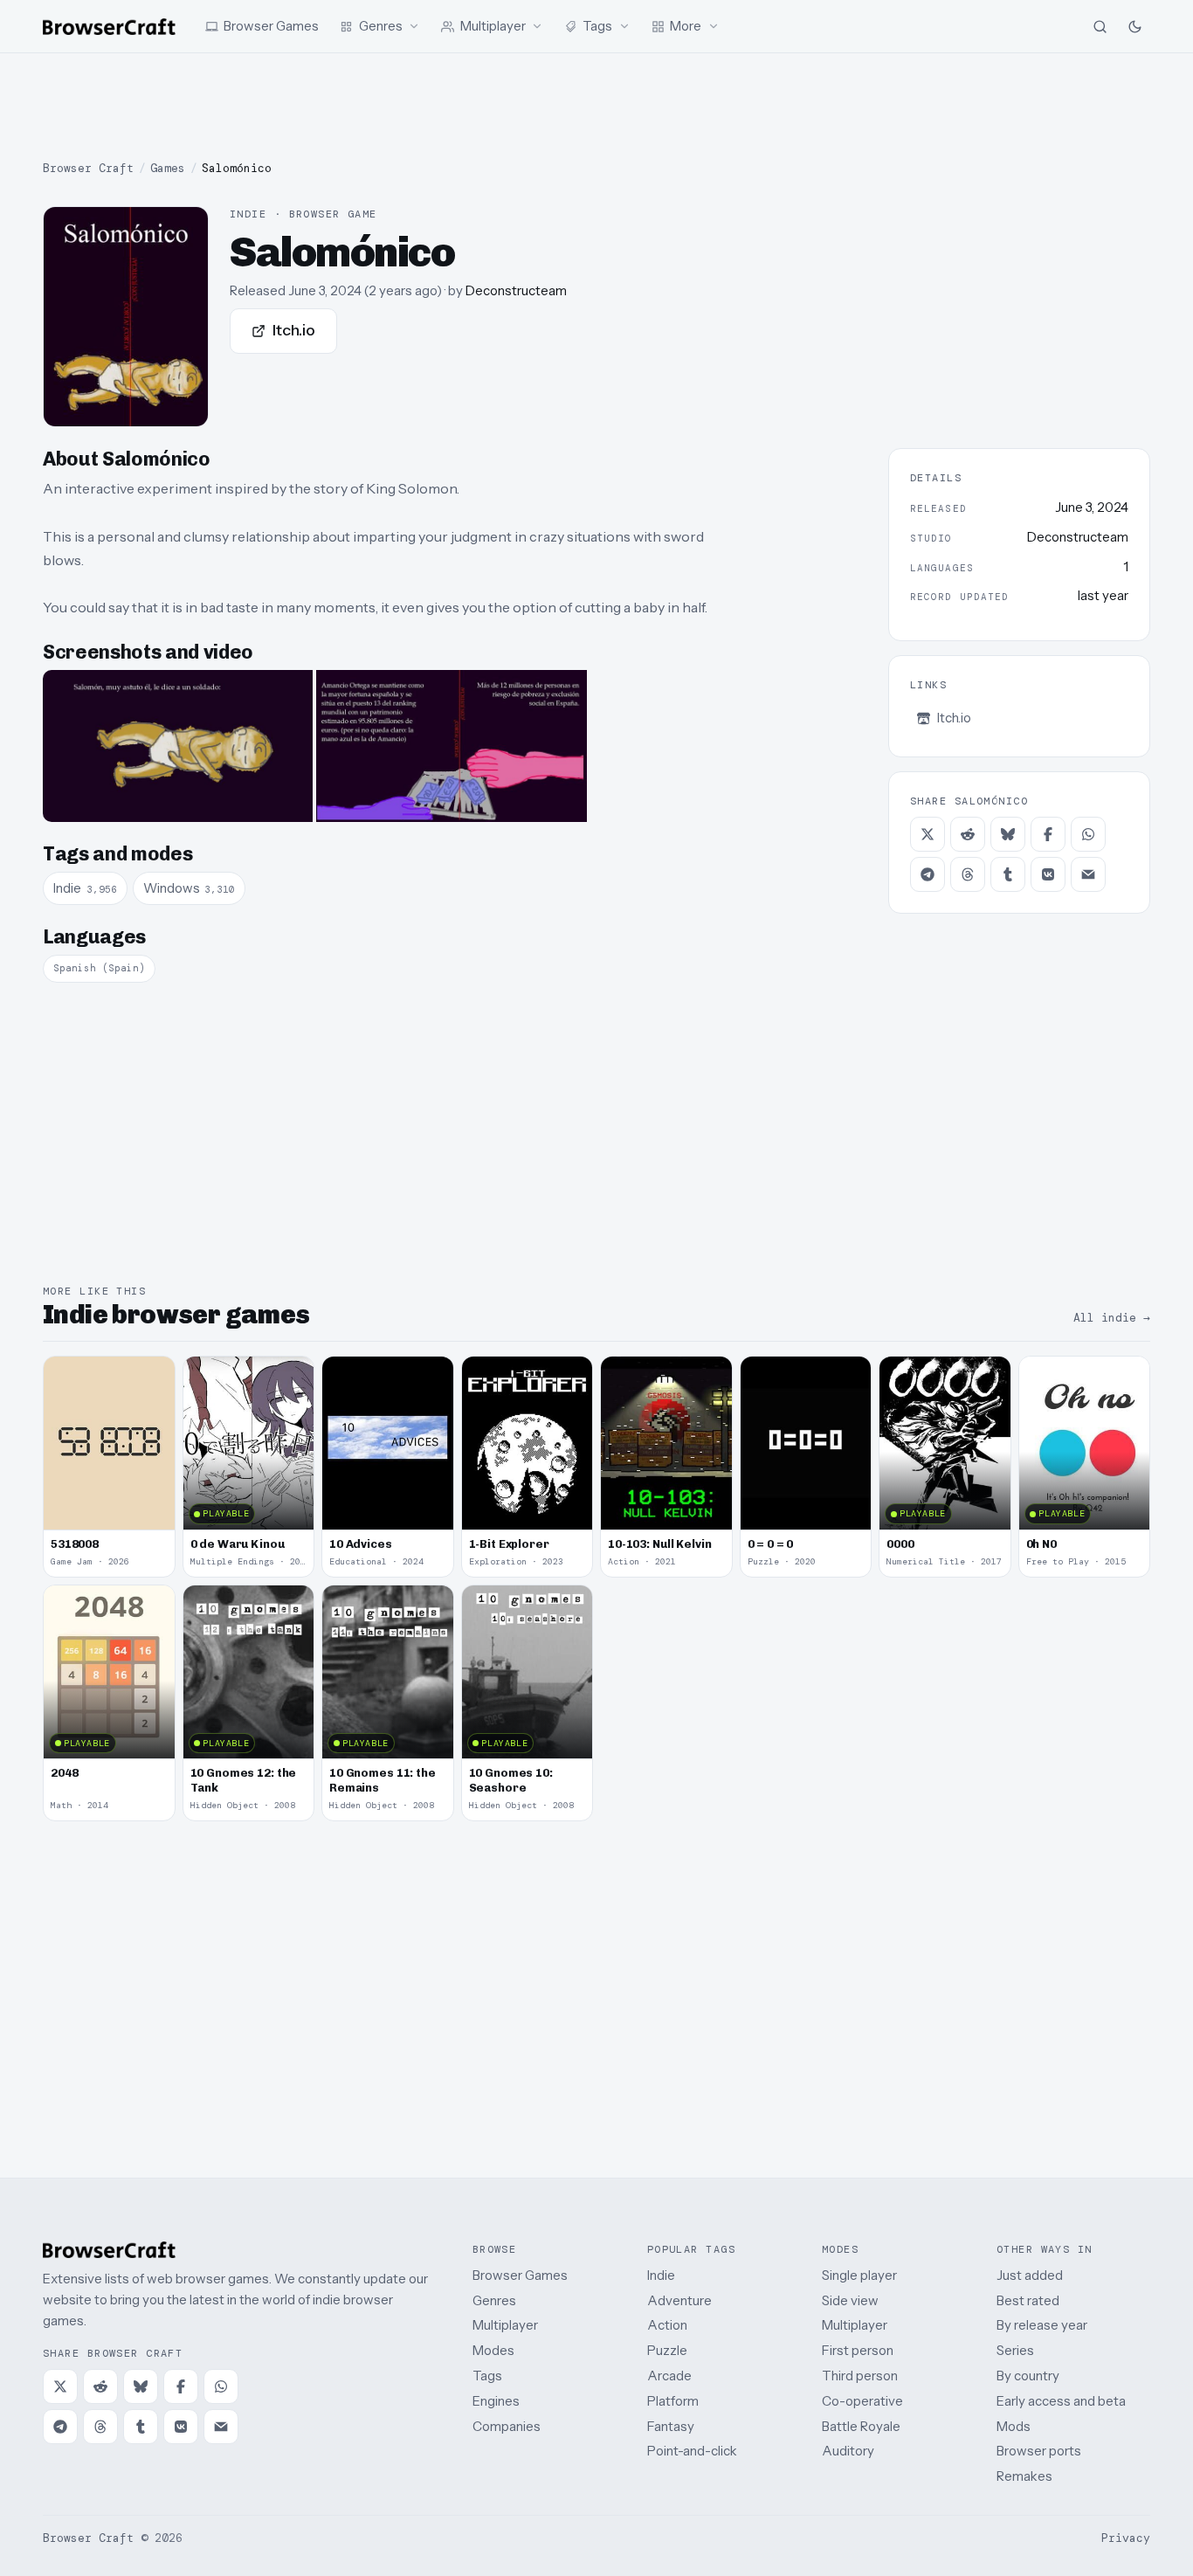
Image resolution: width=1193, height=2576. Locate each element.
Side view (850, 2300)
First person (858, 2350)
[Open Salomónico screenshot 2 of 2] (451, 746)
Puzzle (667, 2350)
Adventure (679, 2300)
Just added (1030, 2275)
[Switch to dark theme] (1134, 26)
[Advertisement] (596, 107)
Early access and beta (1061, 2401)
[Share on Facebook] (1048, 834)
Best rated (1028, 2300)
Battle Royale (861, 2426)
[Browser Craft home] (109, 27)
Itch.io (294, 330)
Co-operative (862, 2401)
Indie (661, 2275)
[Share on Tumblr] (1008, 874)
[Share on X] (928, 834)
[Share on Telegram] (928, 874)
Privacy (1126, 2538)
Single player (859, 2275)
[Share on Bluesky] (1008, 834)
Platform (673, 2401)
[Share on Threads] (968, 874)
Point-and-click (692, 2451)
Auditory (848, 2451)
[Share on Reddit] (968, 834)
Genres (494, 2300)
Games (168, 168)
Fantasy (671, 2426)
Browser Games (520, 2275)
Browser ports (1039, 2451)
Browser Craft (88, 168)
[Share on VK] (1048, 874)
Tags (487, 2376)
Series (1015, 2350)
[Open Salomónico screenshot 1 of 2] (178, 746)
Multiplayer (505, 2325)
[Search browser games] (1100, 26)
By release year (1042, 2325)
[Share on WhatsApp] (1088, 834)
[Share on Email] (1088, 874)
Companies (507, 2426)
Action (667, 2325)
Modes (493, 2350)
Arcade (669, 2376)
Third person (860, 2376)
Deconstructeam (516, 290)
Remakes (1024, 2476)
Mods (1014, 2426)
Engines (496, 2401)
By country (1028, 2376)
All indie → (1112, 1318)
